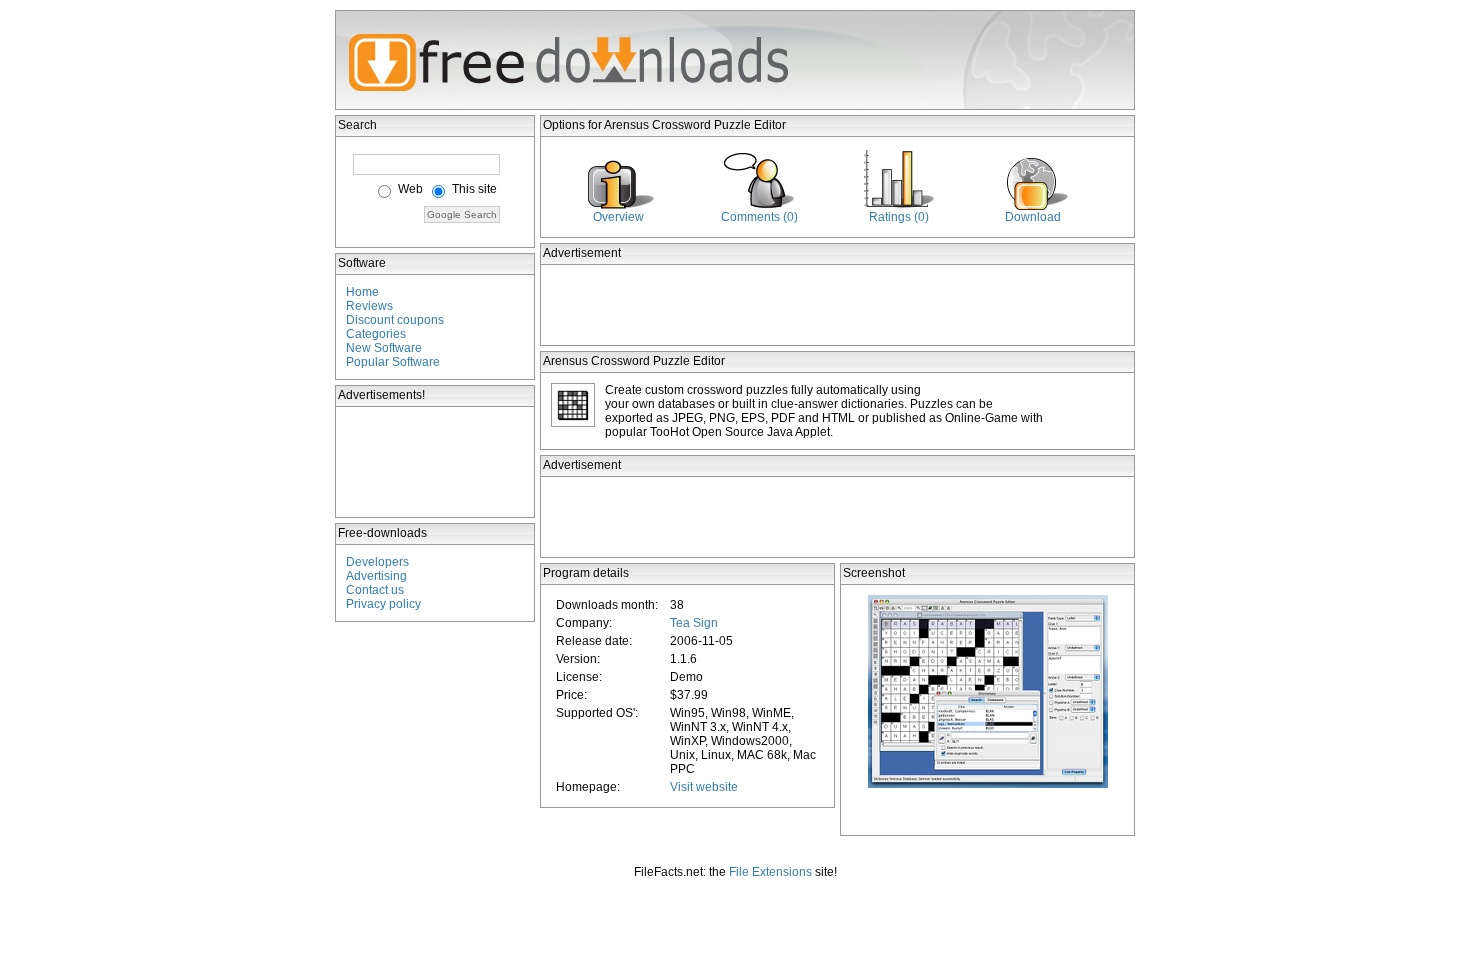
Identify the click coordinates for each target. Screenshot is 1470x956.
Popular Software (393, 362)
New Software (384, 348)
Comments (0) (759, 217)
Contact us (375, 590)
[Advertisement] (436, 462)
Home (362, 292)
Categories (376, 334)
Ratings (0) (899, 217)
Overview (618, 217)
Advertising (376, 576)
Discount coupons (395, 320)
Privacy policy (383, 604)
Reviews (369, 306)
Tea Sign (694, 623)
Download (1033, 217)
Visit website (704, 787)
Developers (377, 562)
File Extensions (770, 872)
